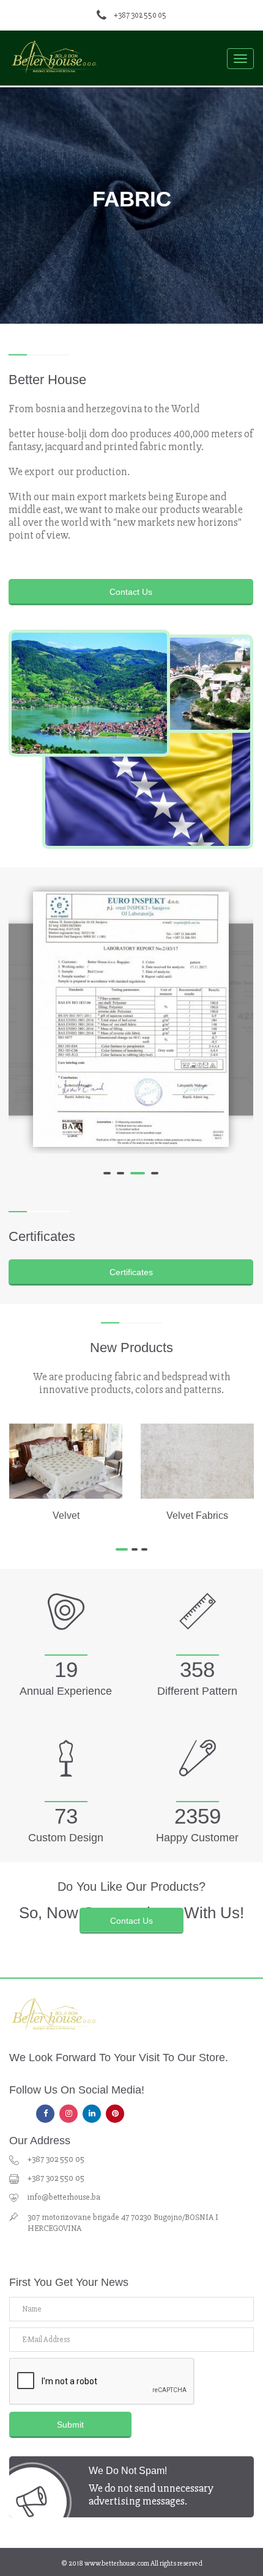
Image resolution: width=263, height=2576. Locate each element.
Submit (70, 2425)
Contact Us (131, 592)
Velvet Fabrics (197, 1515)
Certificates (131, 1272)
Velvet (66, 1515)
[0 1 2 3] (131, 1020)
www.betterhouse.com (117, 2563)
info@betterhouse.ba (64, 2197)
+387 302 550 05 (140, 15)
